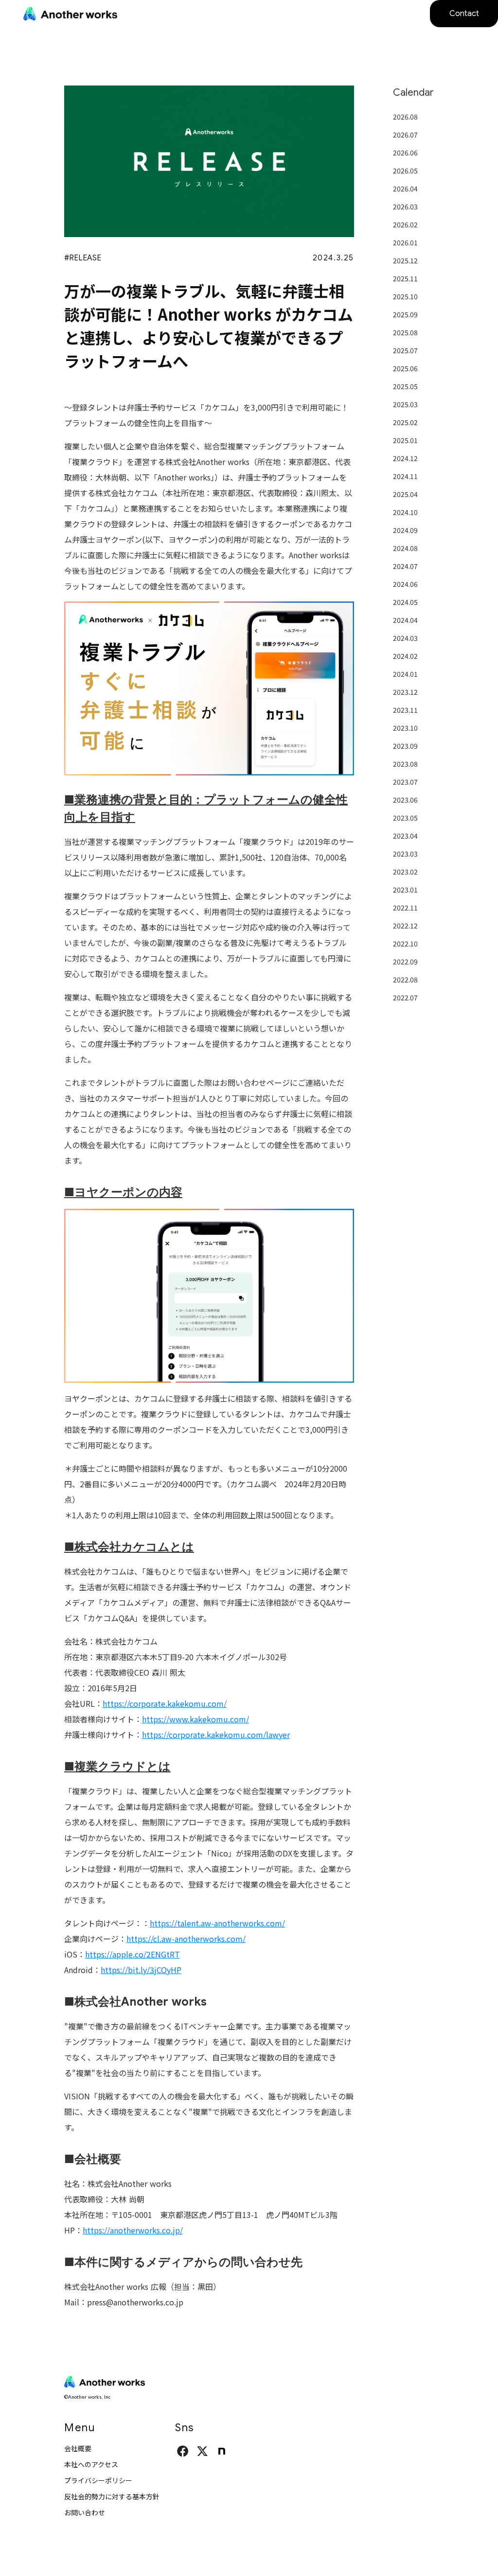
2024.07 (405, 566)
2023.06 (405, 800)
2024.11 (405, 476)
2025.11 (405, 278)
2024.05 (405, 602)
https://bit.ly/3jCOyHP (141, 1970)
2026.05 (405, 171)
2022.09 (405, 962)
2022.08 (405, 979)
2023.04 (405, 836)
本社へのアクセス (91, 2464)
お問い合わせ (85, 2512)
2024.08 (405, 548)
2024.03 (405, 638)
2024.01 (405, 674)
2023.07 (405, 782)
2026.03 (405, 206)
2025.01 (405, 440)
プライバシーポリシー (98, 2480)
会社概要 (78, 2448)
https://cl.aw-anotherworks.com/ (186, 1939)
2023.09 (405, 746)
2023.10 (405, 728)
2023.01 (405, 890)
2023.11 (405, 710)
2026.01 (405, 242)
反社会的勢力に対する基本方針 (112, 2496)
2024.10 (405, 512)
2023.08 (405, 764)
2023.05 (405, 818)
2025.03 (405, 404)
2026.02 (405, 224)
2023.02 (405, 872)
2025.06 (405, 368)
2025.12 (405, 260)
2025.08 (405, 332)
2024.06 (405, 584)
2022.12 (405, 926)
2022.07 (405, 997)
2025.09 (405, 314)
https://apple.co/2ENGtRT (133, 1954)
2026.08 (405, 117)
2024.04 (405, 620)
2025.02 (405, 422)
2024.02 (405, 656)
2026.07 (405, 135)
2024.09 (405, 530)
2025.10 (405, 296)
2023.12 (405, 692)
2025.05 (405, 386)
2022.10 (405, 944)
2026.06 (405, 153)
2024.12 (405, 458)
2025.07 (405, 350)
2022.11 (405, 908)
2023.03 (405, 854)
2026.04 (405, 189)
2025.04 (405, 494)
